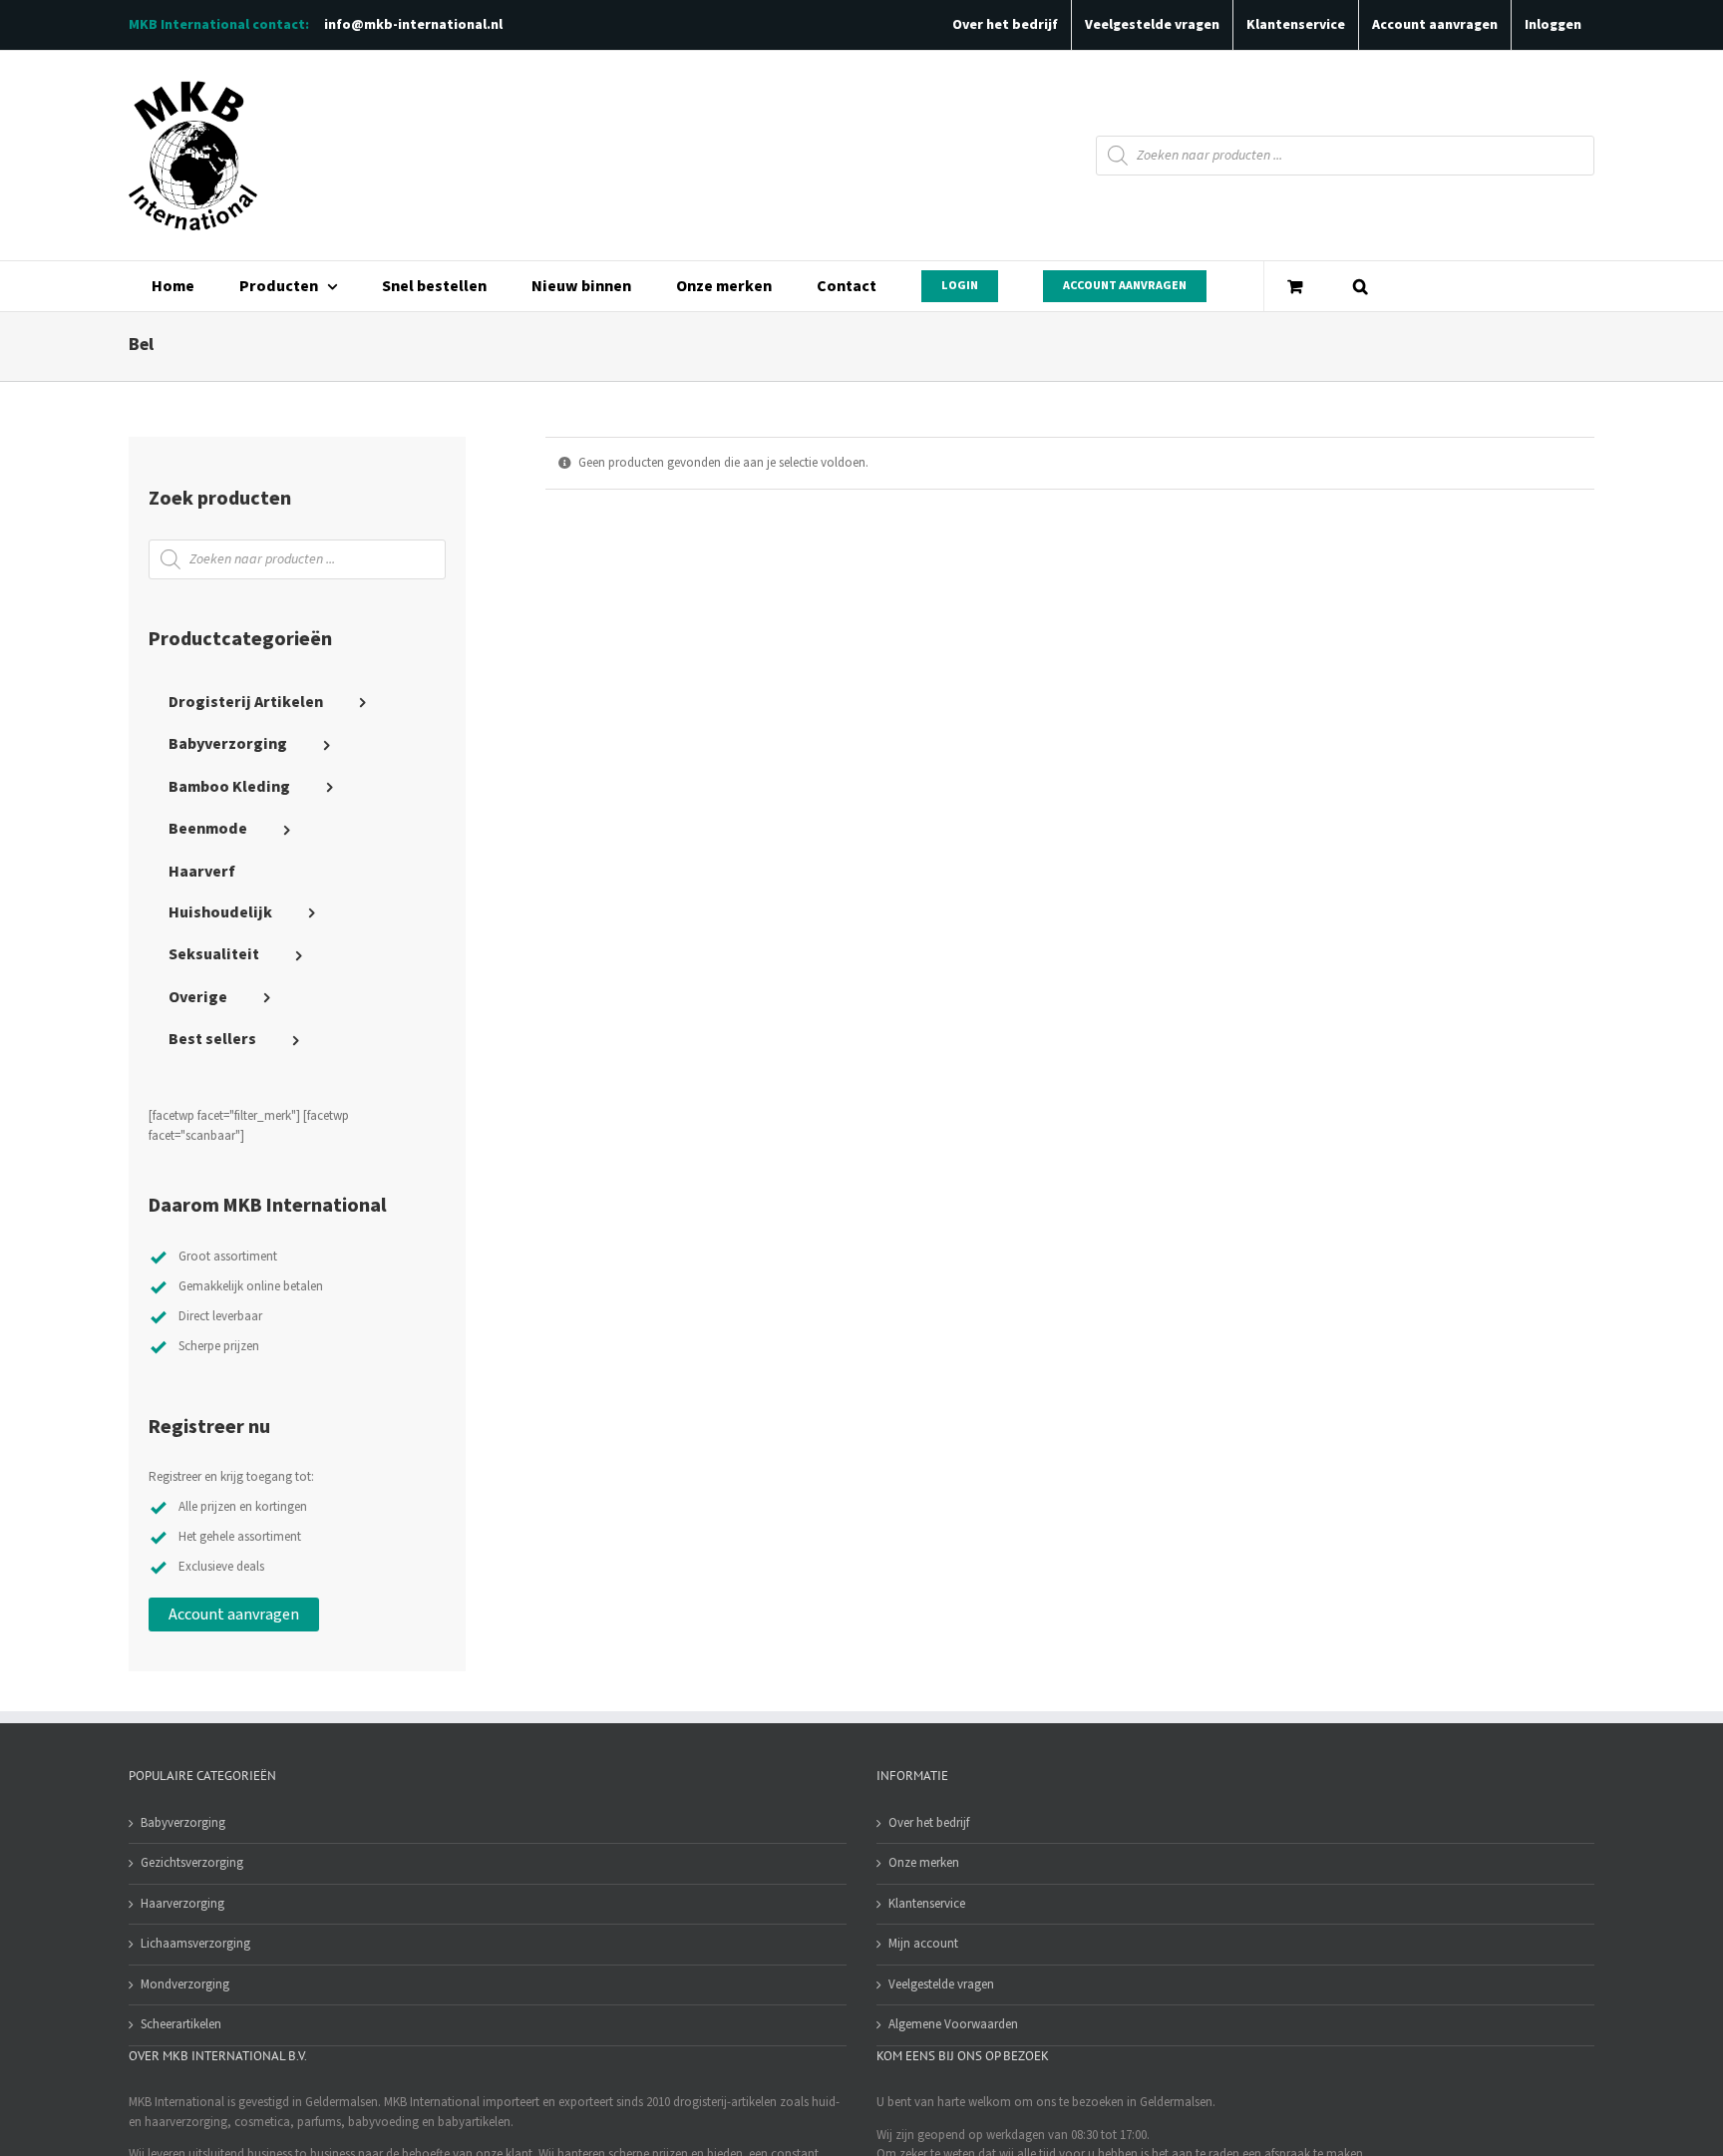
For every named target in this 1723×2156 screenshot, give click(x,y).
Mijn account (923, 1944)
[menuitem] (172, 286)
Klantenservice (927, 1904)
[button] (1360, 286)
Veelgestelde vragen (941, 1984)
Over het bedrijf (929, 1823)
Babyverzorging (183, 1823)
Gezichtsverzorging (192, 1863)
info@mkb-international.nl (413, 25)
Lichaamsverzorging (195, 1944)
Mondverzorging (185, 1984)
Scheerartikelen (181, 2024)
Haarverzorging (182, 1904)
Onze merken (924, 1863)
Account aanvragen (234, 1615)
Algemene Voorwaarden (953, 2024)
